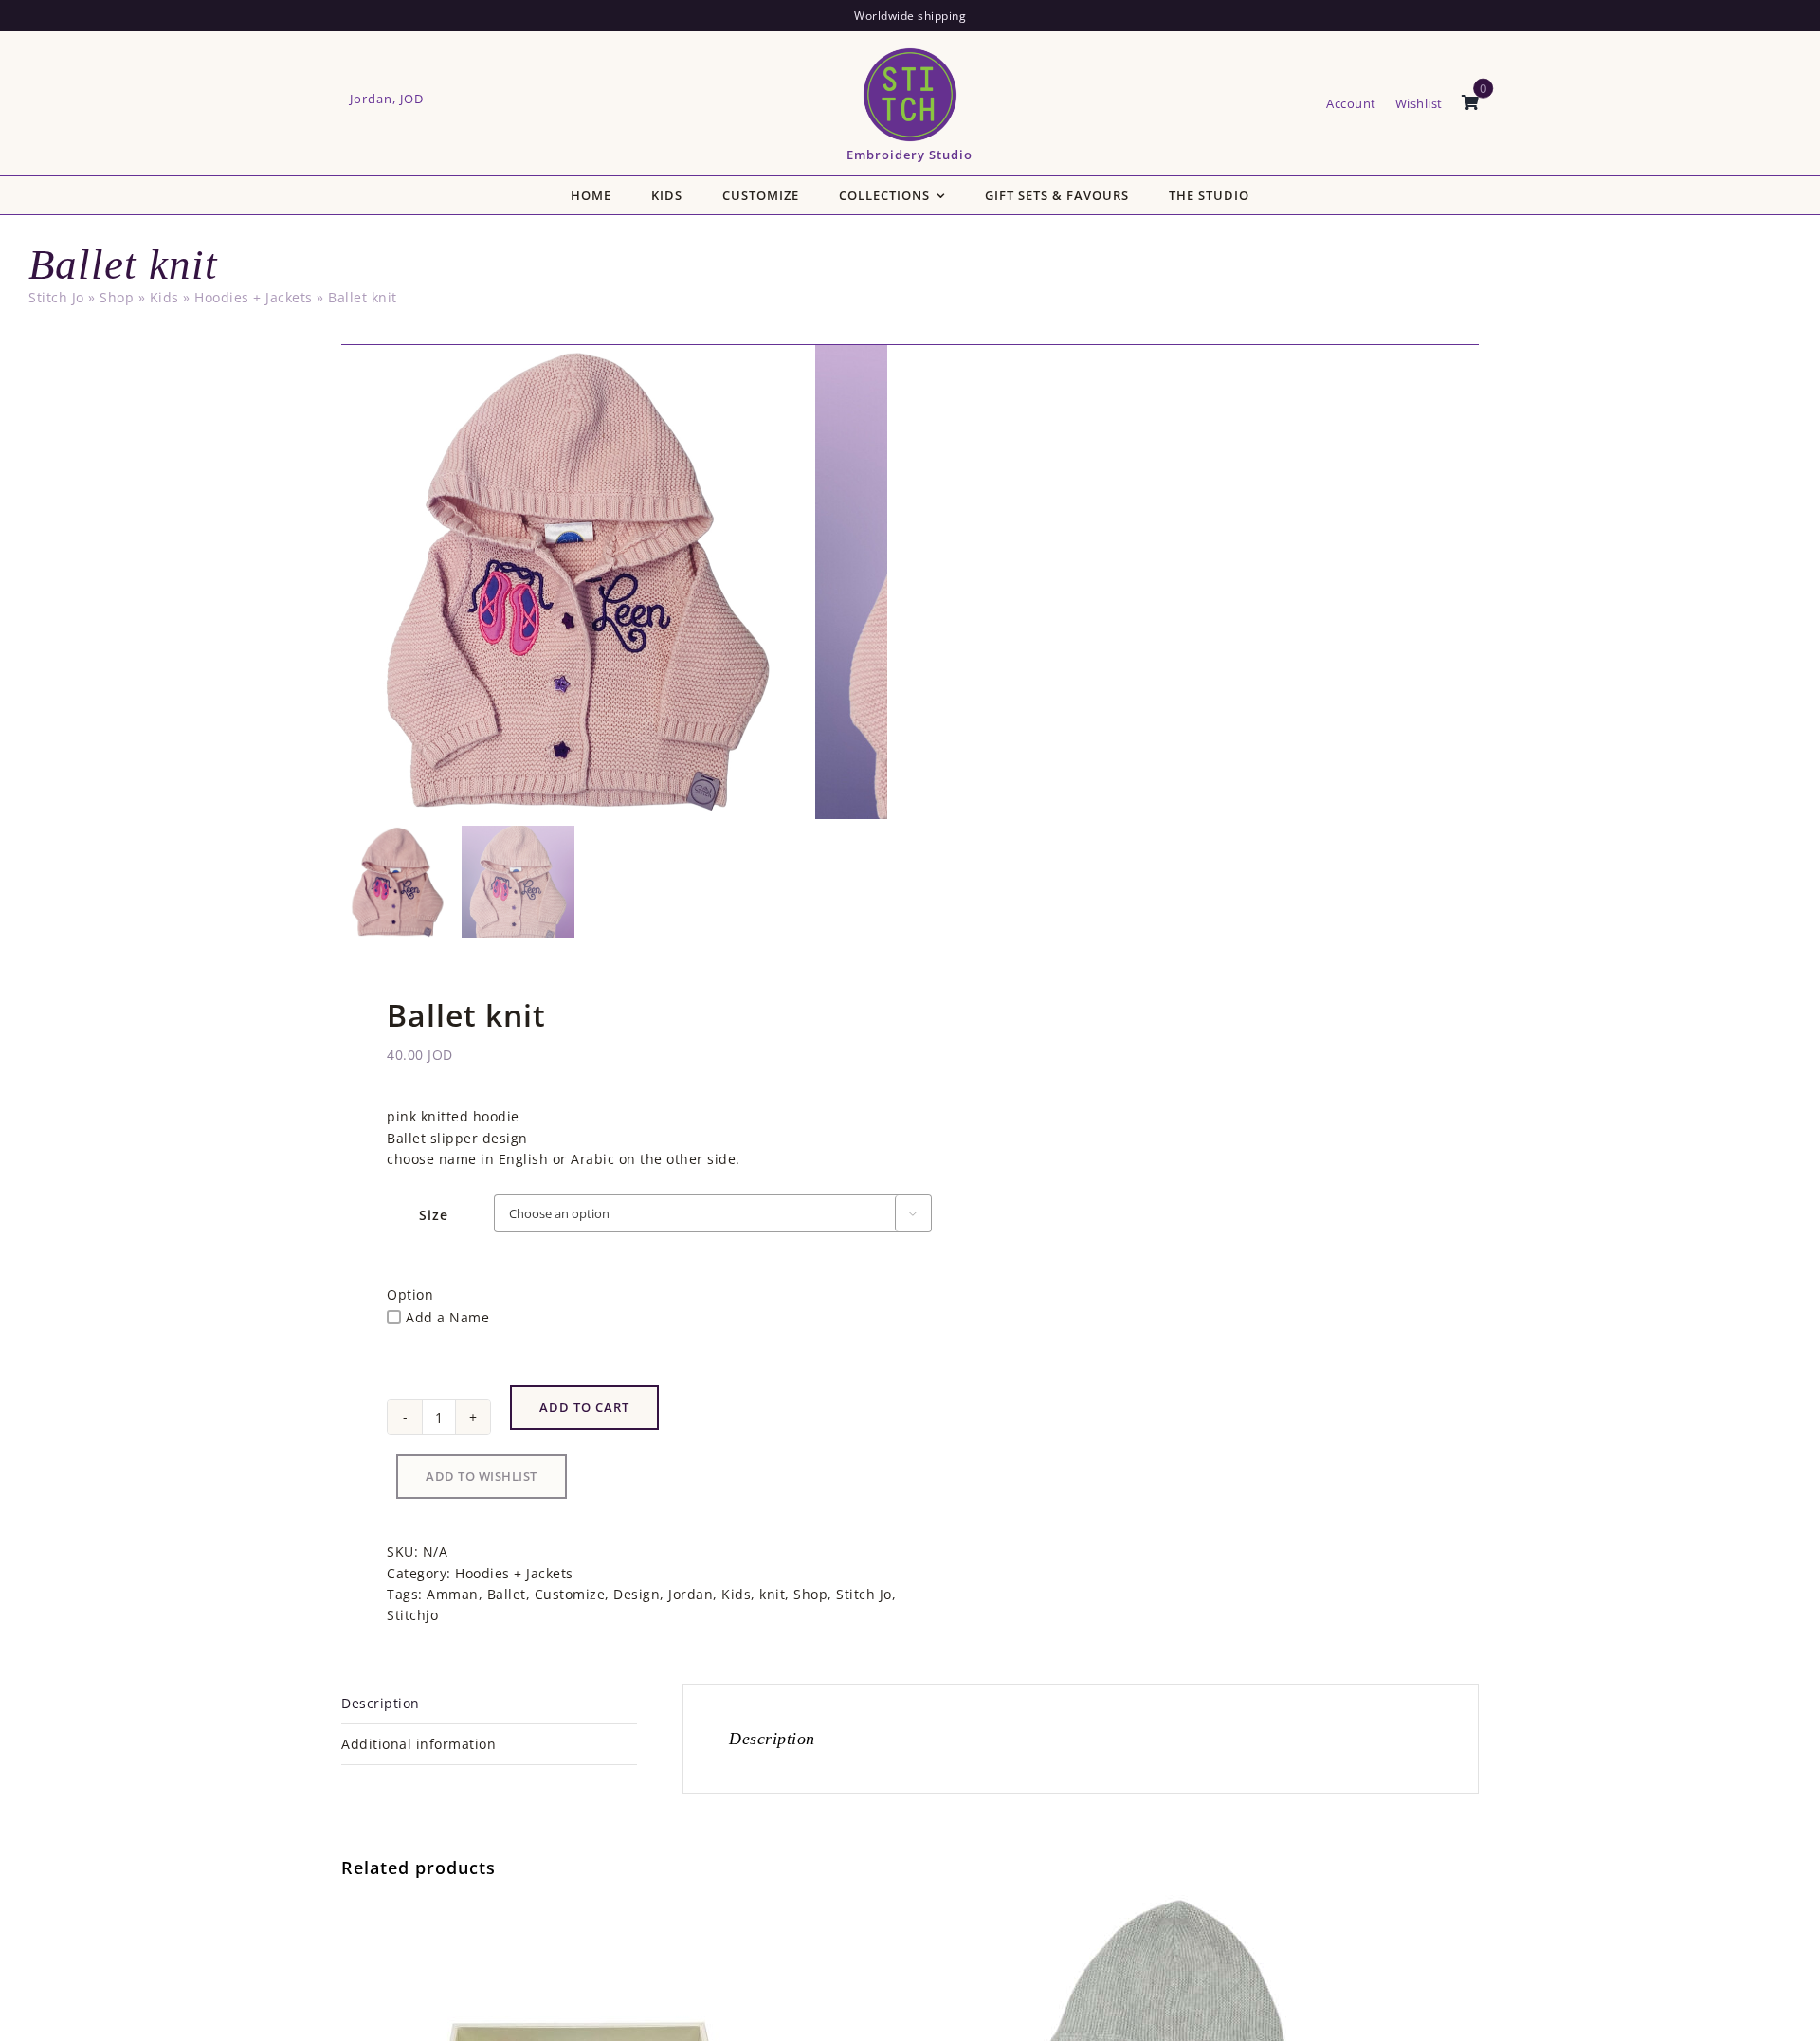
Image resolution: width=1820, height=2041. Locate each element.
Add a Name (447, 1317)
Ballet (507, 1594)
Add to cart (584, 1407)
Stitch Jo (56, 297)
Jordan (691, 1594)
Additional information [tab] (419, 1744)
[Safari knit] (1159, 1905)
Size (434, 1215)
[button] (482, 1476)
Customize (570, 1594)
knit (772, 1594)
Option (410, 1294)
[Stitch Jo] (910, 52)
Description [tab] (381, 1703)
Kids (164, 297)
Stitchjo (412, 1615)
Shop (117, 297)
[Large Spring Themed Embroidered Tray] (578, 1905)
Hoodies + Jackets (254, 297)
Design (637, 1594)
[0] (1471, 103)
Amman (453, 1594)
